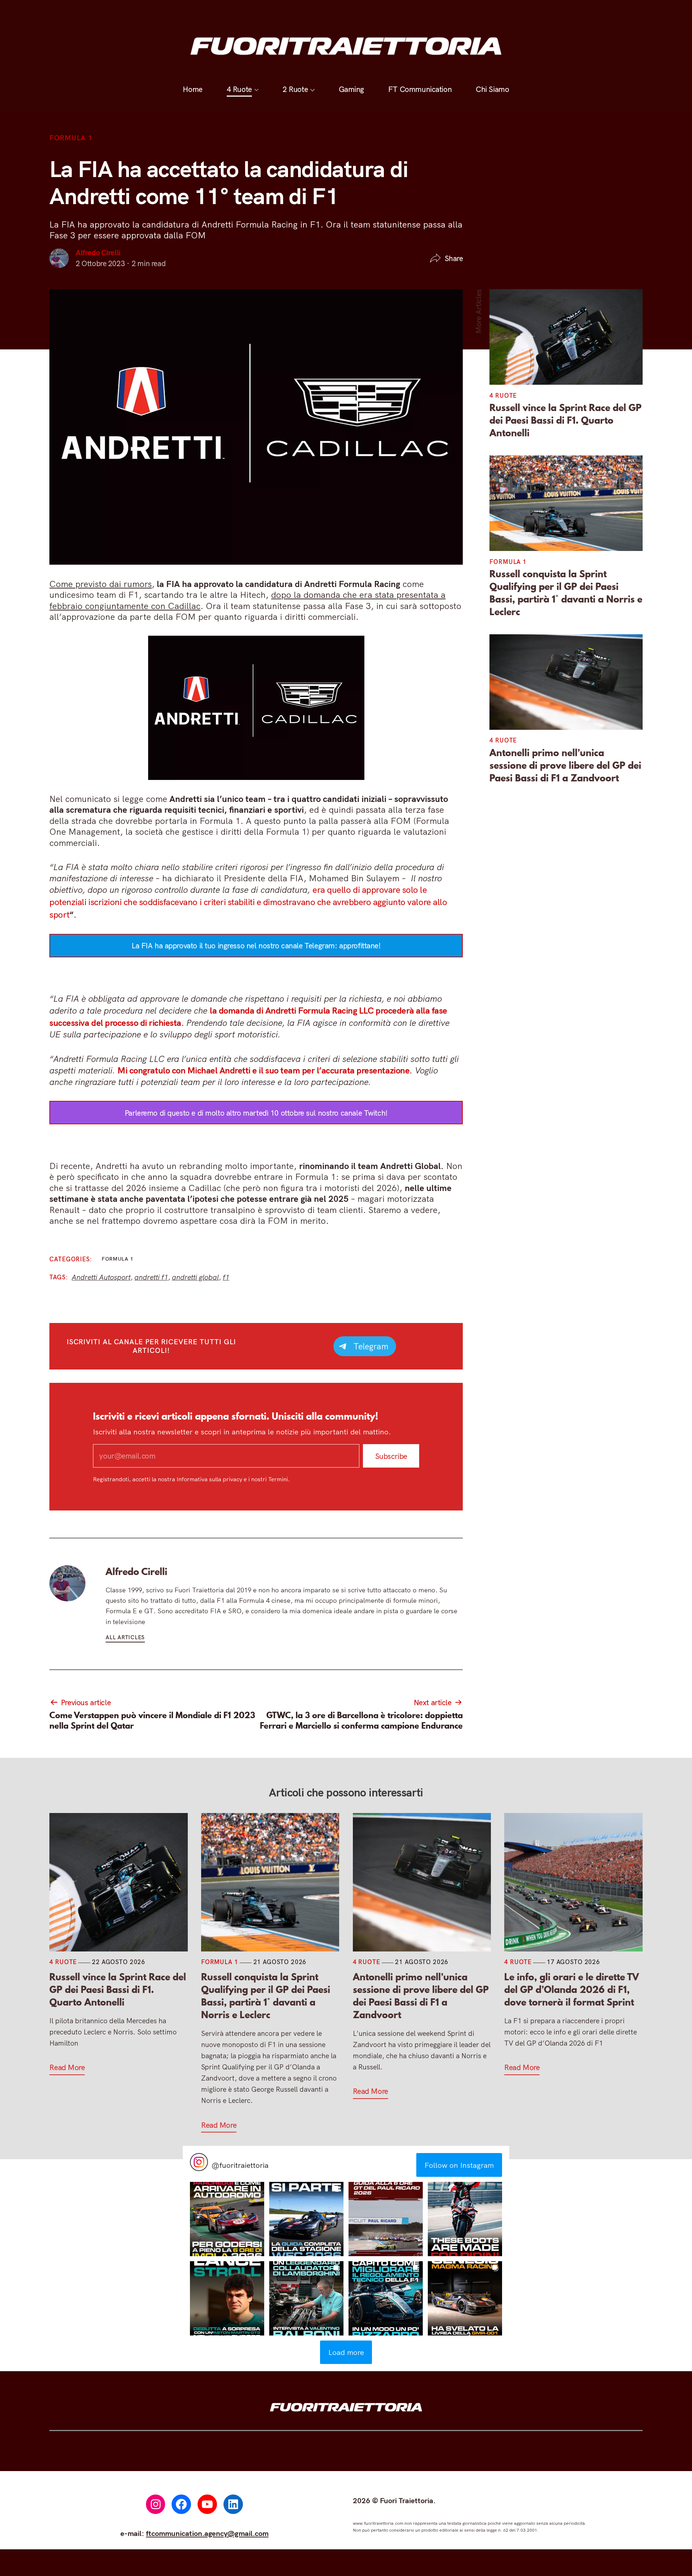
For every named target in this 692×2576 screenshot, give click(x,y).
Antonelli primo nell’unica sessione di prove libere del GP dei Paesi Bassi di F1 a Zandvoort (565, 765)
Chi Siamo (492, 13)
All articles (125, 1637)
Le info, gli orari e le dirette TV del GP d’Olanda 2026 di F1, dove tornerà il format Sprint (572, 1990)
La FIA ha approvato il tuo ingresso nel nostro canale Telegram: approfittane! (256, 945)
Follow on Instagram (459, 2165)
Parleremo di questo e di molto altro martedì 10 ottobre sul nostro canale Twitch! (256, 1113)
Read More (67, 2067)
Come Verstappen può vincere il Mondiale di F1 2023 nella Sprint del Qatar (152, 1721)
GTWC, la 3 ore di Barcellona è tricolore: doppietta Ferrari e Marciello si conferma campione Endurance (361, 1721)
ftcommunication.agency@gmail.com (207, 2533)
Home (193, 13)
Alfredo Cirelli (98, 252)
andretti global (195, 1277)
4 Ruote (239, 13)
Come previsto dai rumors (101, 584)
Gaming (351, 13)
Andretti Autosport (101, 1277)
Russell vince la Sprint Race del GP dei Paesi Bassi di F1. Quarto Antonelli (565, 420)
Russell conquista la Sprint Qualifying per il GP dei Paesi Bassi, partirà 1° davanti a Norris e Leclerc (566, 593)
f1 (226, 1277)
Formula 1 (71, 138)
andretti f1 (151, 1277)
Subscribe (391, 1456)
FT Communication (420, 13)
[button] (227, 2219)
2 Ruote (295, 13)
